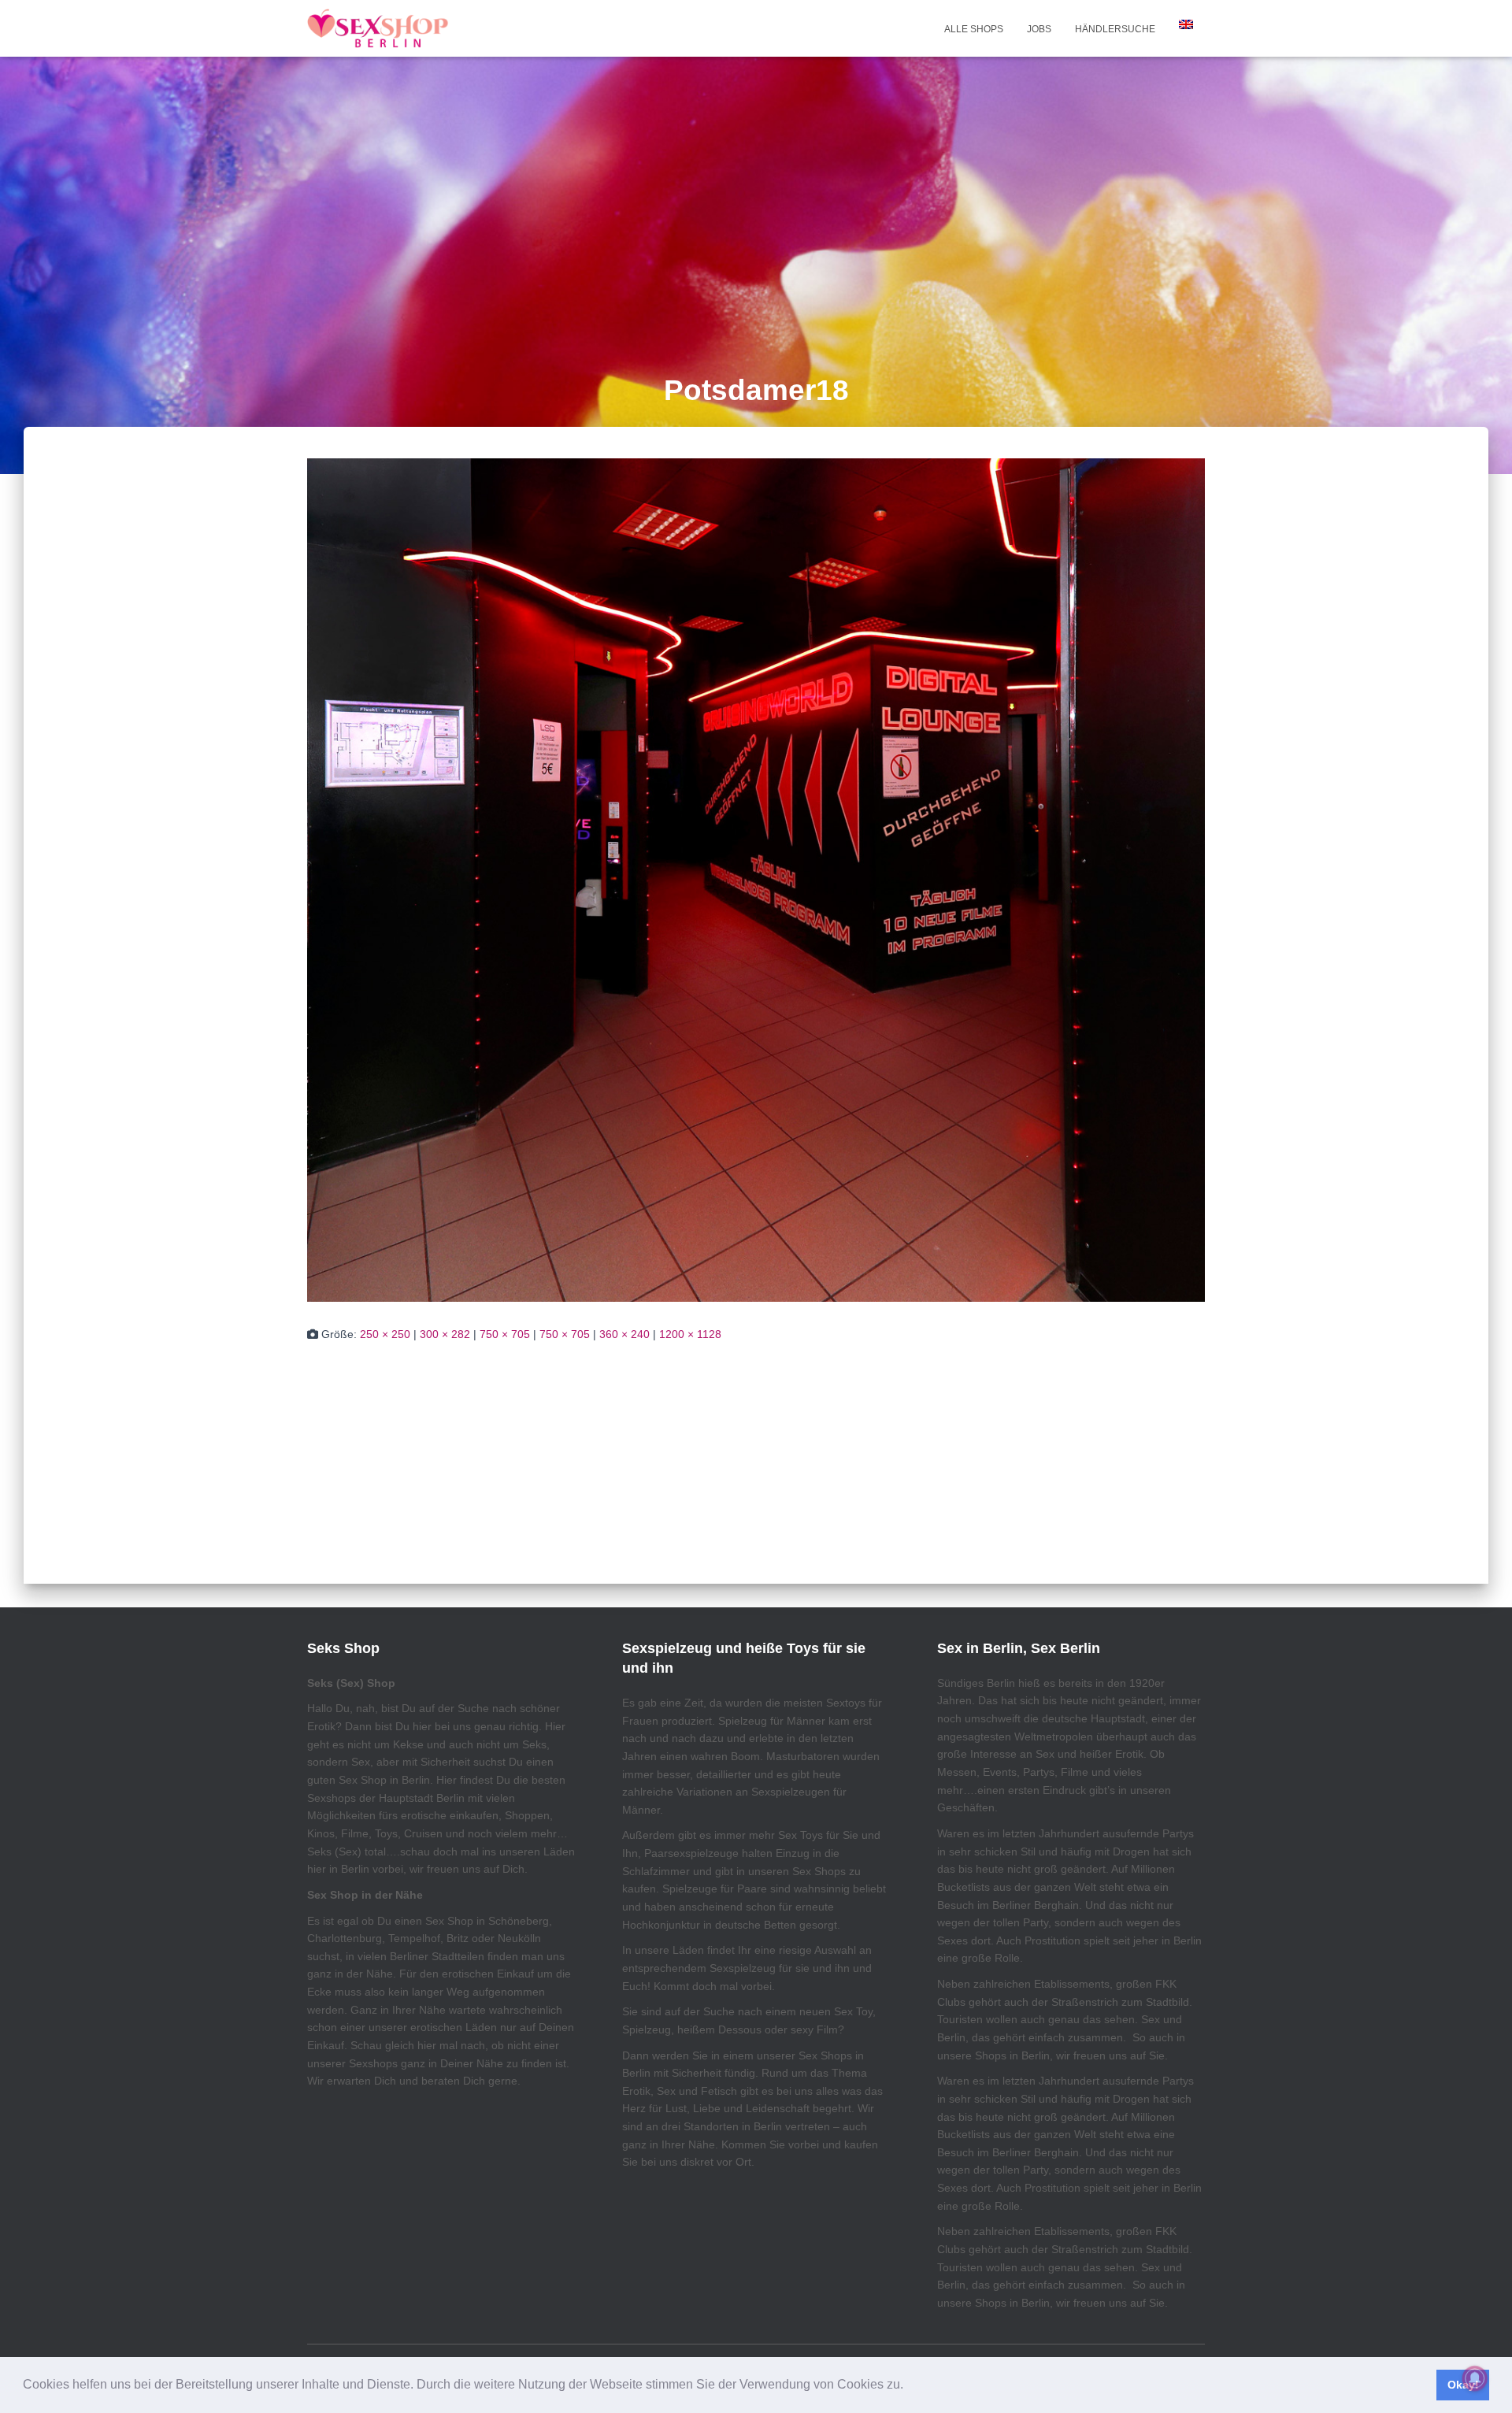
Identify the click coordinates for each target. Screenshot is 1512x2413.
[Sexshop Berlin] (378, 28)
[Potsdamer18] (756, 879)
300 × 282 (445, 1334)
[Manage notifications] (1475, 2378)
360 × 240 (624, 1334)
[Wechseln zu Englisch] (1186, 24)
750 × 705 (505, 1334)
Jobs (1039, 29)
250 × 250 (385, 1334)
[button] (909, 2386)
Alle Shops (974, 29)
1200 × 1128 (690, 1334)
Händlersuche (1115, 29)
